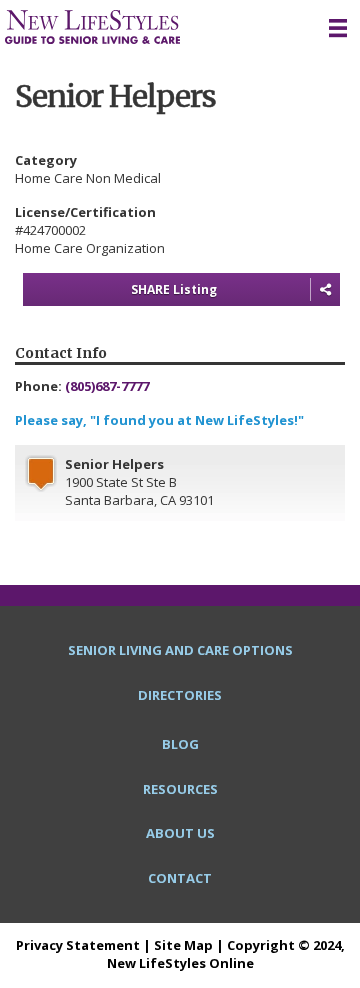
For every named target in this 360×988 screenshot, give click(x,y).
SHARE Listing (174, 289)
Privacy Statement (78, 945)
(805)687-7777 (107, 386)
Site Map (183, 945)
